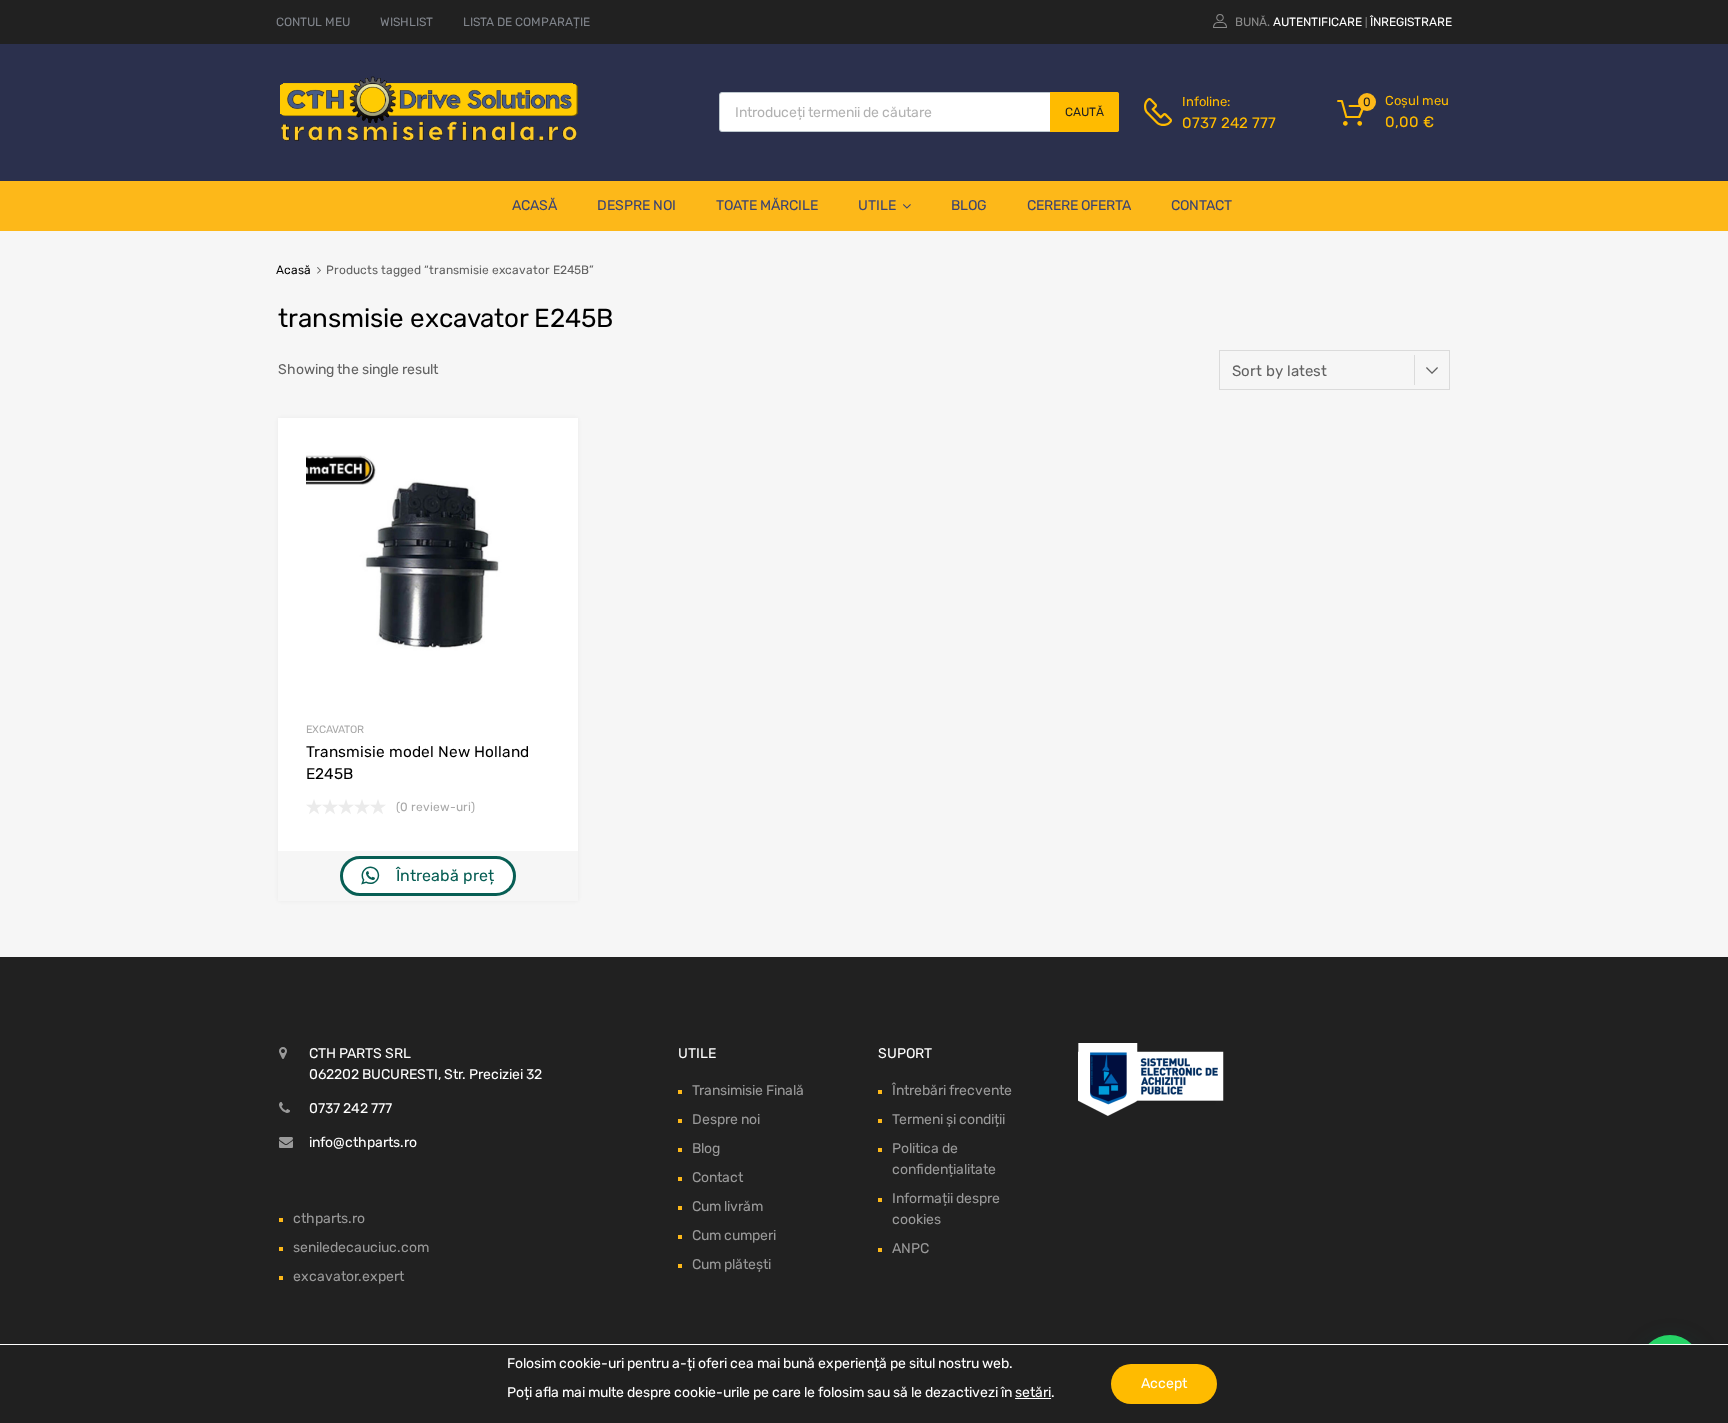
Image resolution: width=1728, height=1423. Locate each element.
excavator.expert (348, 1276)
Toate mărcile (767, 205)
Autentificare (1317, 22)
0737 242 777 (1229, 123)
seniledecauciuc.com (361, 1247)
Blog (969, 205)
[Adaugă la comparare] (545, 488)
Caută (1084, 112)
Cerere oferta (1079, 205)
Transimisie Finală (748, 1090)
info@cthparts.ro (363, 1142)
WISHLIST (406, 22)
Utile (877, 205)
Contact (1201, 205)
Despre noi (636, 205)
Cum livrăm (727, 1206)
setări (1033, 1392)
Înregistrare (1411, 22)
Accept (1164, 1383)
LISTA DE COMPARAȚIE (526, 22)
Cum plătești (731, 1264)
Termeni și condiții (948, 1119)
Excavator (335, 729)
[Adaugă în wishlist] (545, 455)
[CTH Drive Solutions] (429, 137)
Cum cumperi (734, 1235)
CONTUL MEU (313, 22)
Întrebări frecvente (952, 1090)
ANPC (910, 1248)
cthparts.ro (329, 1218)
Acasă (534, 205)
